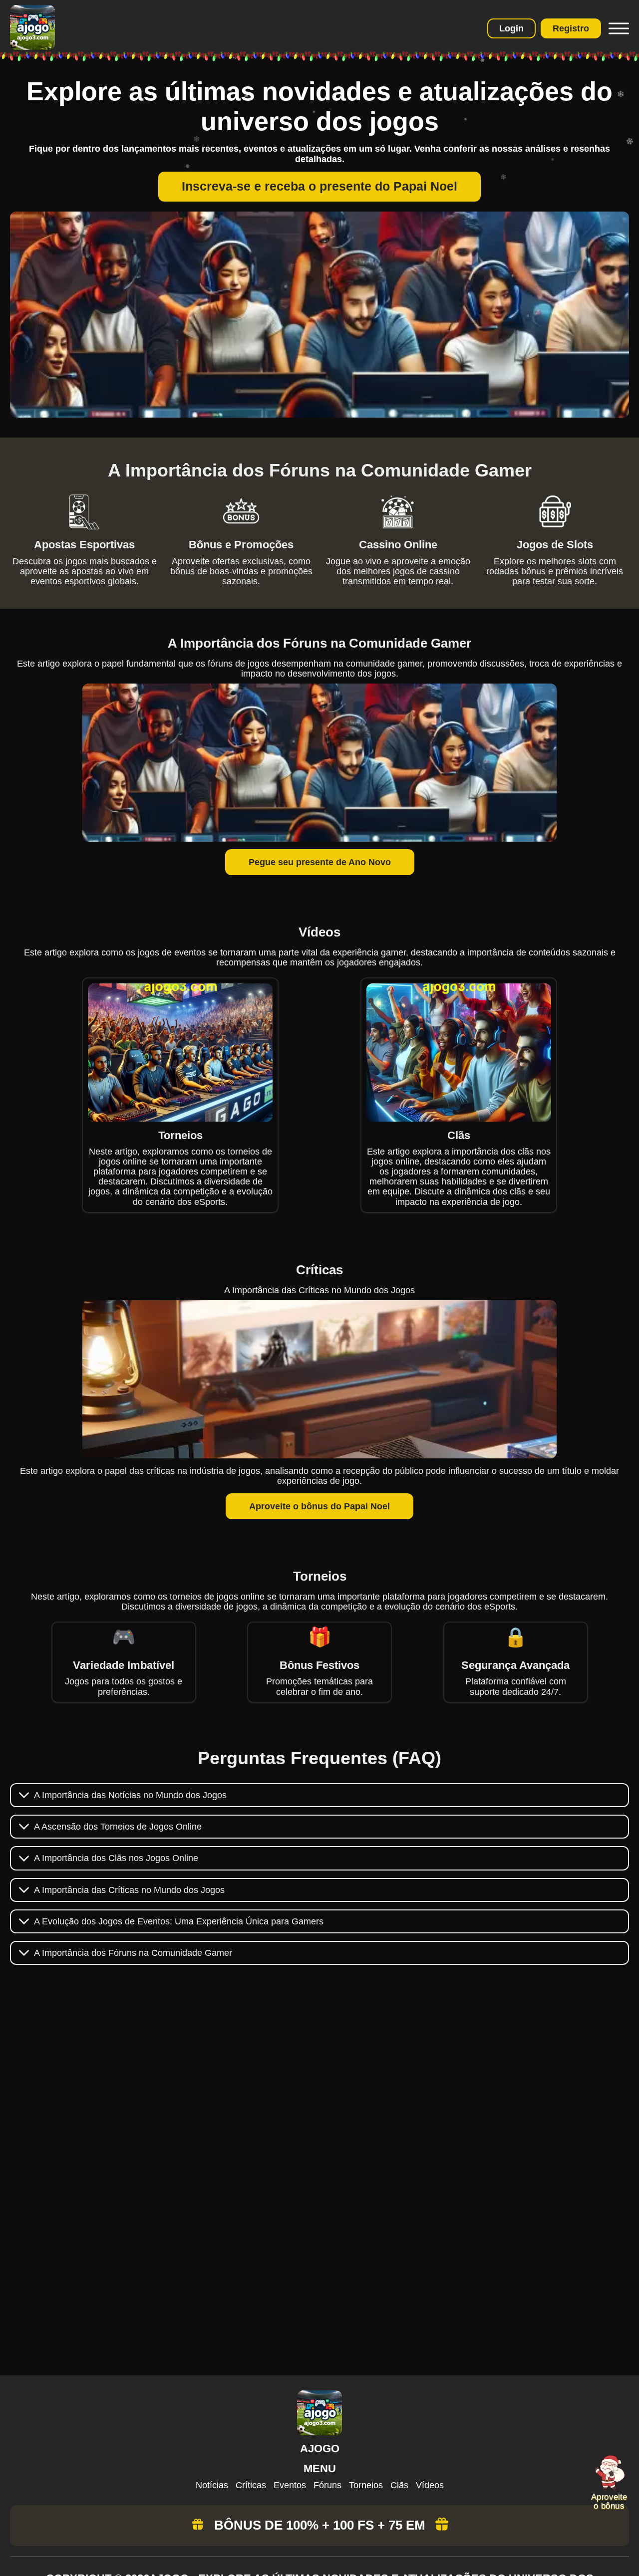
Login (511, 28)
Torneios (366, 2485)
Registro (571, 28)
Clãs (399, 2485)
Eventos (290, 2485)
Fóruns (327, 2485)
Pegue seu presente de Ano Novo (320, 862)
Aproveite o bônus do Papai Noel (319, 1506)
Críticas (251, 2485)
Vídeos (430, 2485)
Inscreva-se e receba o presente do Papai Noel (319, 186)
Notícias (212, 2485)
